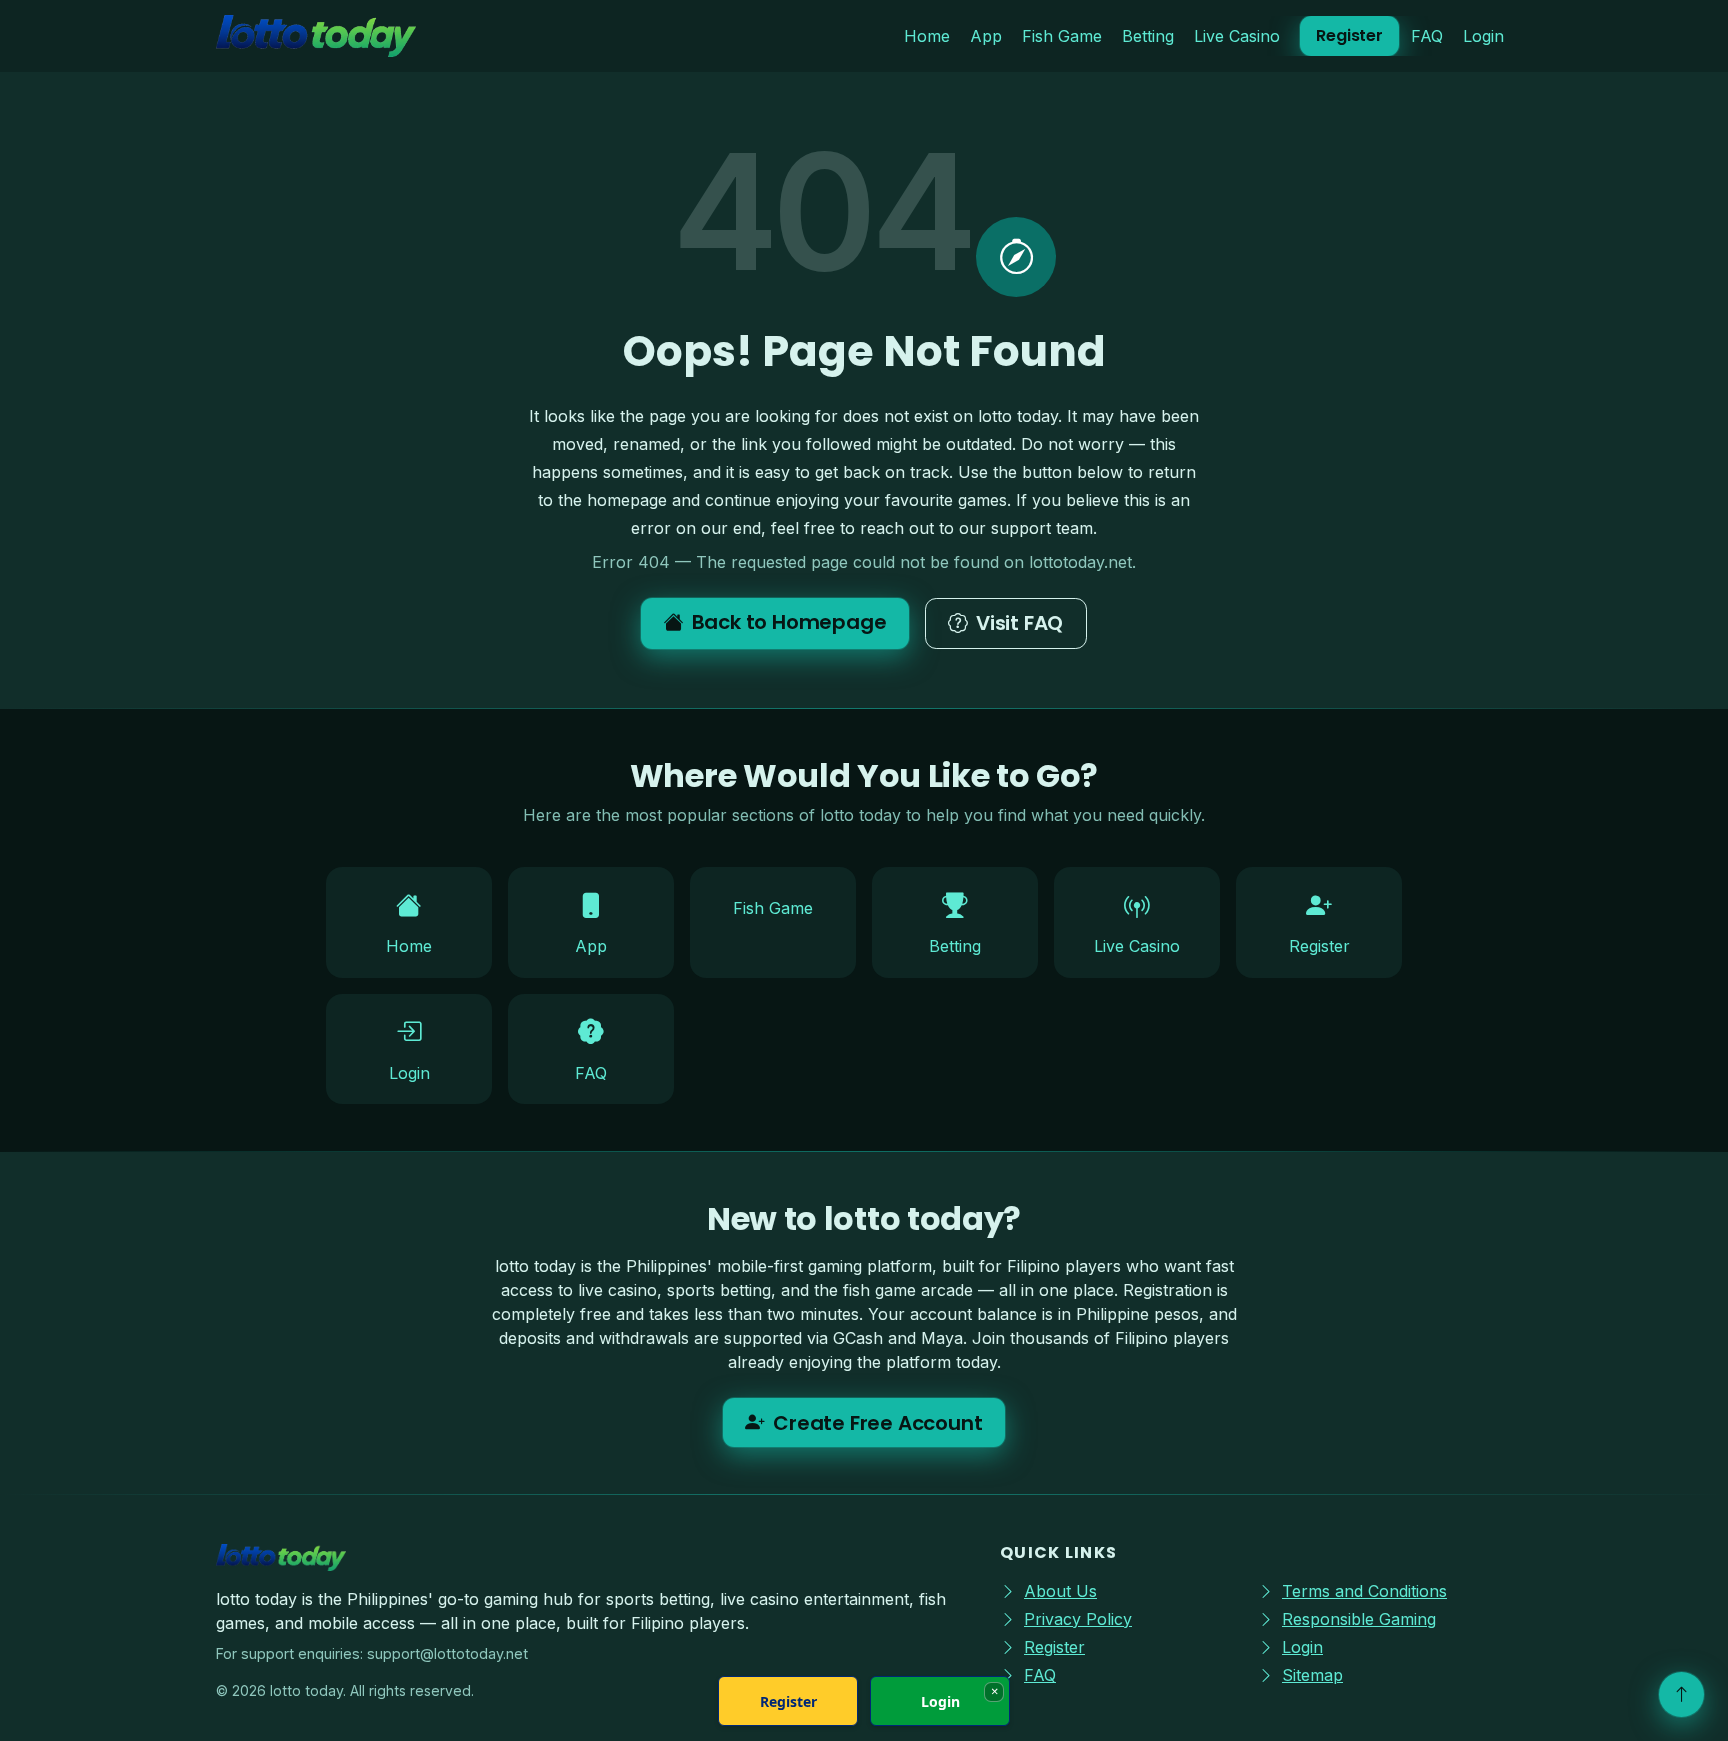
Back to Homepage (789, 622)
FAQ (1427, 36)
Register (1349, 35)
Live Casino (1237, 36)
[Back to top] (1681, 1694)
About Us (1060, 1591)
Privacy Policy (1078, 1619)
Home (927, 36)
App (986, 36)
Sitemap (1312, 1675)
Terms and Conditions (1364, 1591)
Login (1483, 36)
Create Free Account (877, 1423)
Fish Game (1062, 36)
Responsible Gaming (1359, 1619)
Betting (1148, 36)
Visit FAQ (1019, 623)
